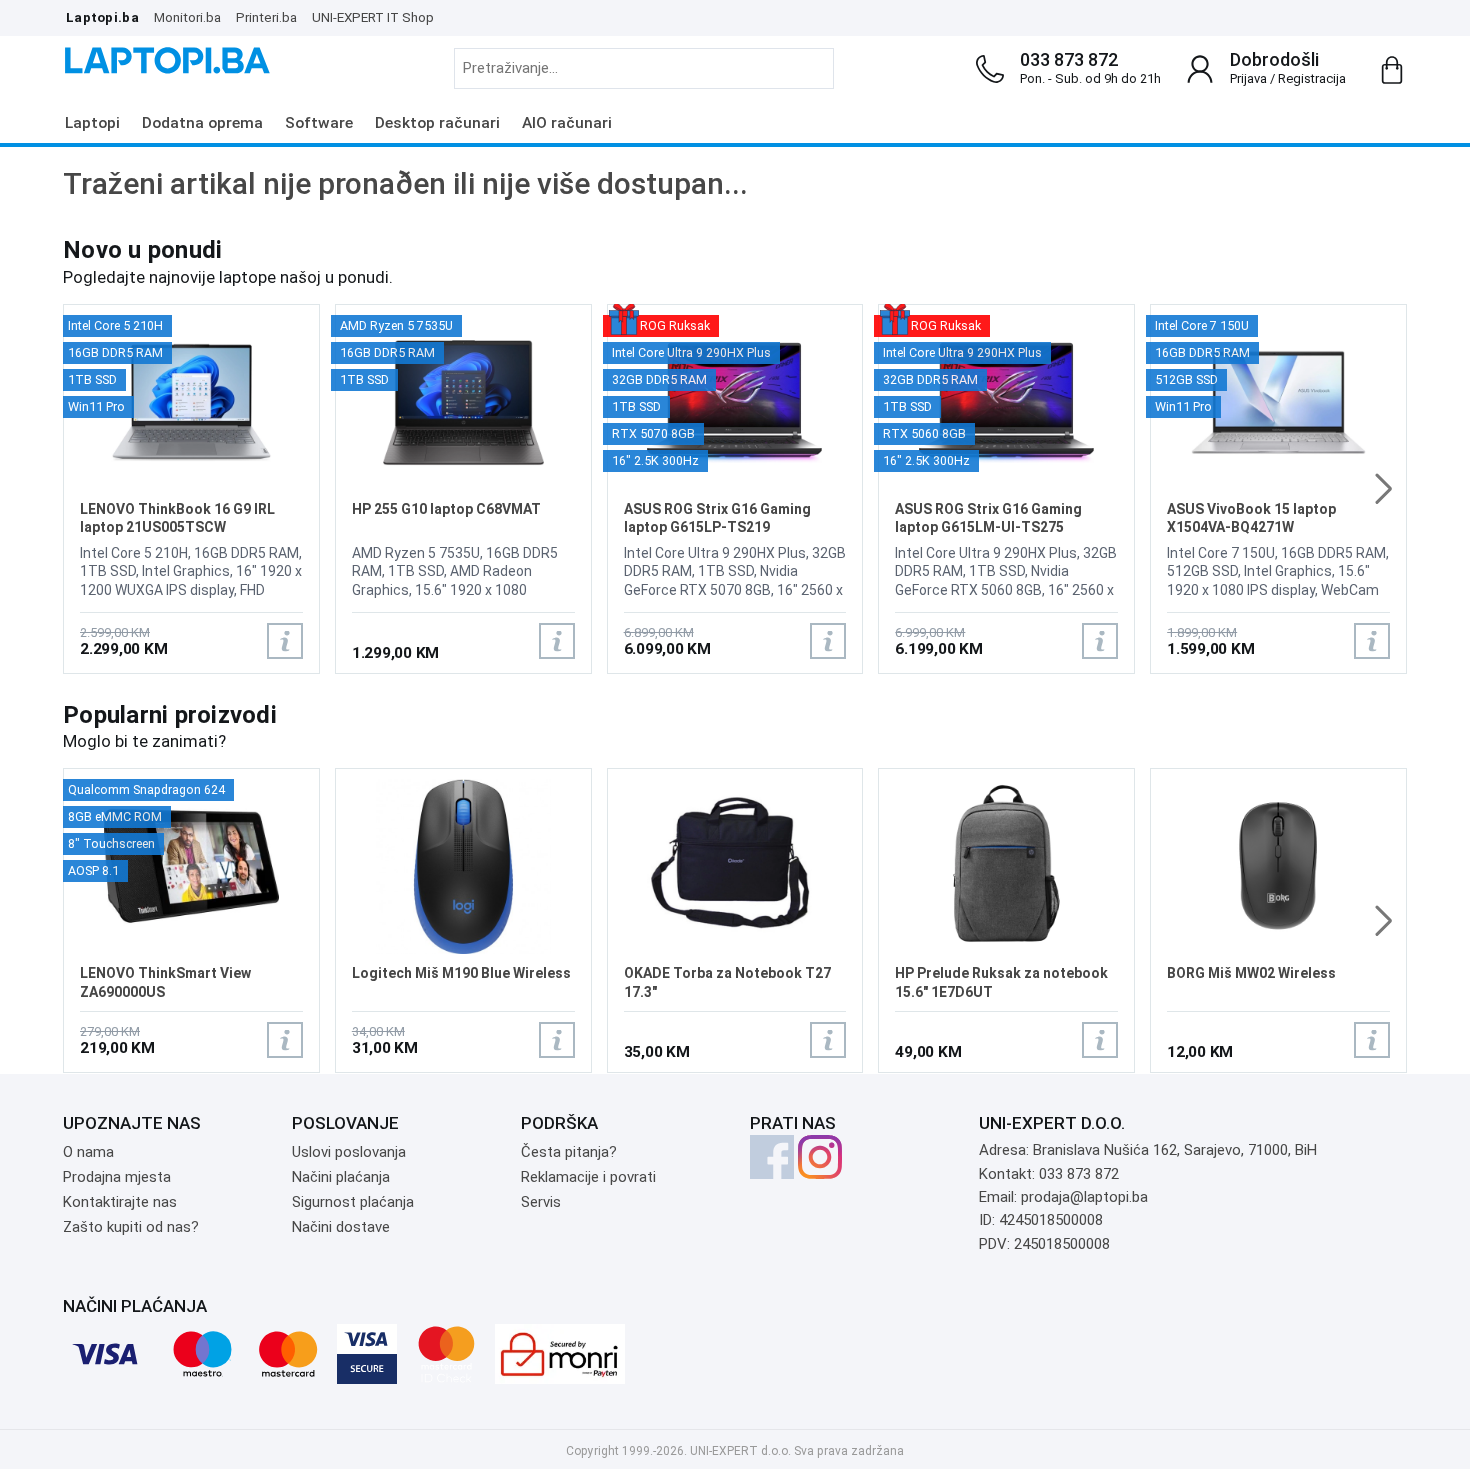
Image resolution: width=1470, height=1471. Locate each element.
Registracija (1312, 78)
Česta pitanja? (569, 1152)
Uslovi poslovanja (349, 1152)
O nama (88, 1152)
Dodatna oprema (202, 123)
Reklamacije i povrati (588, 1177)
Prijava (1248, 78)
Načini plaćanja (341, 1177)
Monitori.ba (187, 17)
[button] (1383, 489)
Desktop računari (437, 123)
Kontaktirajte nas (120, 1202)
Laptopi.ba (102, 17)
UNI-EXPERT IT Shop (373, 17)
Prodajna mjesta (117, 1177)
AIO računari (567, 123)
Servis (541, 1202)
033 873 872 (1069, 59)
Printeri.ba (266, 17)
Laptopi (92, 123)
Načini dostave (341, 1227)
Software (319, 123)
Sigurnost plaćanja (353, 1202)
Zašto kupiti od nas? (131, 1227)
